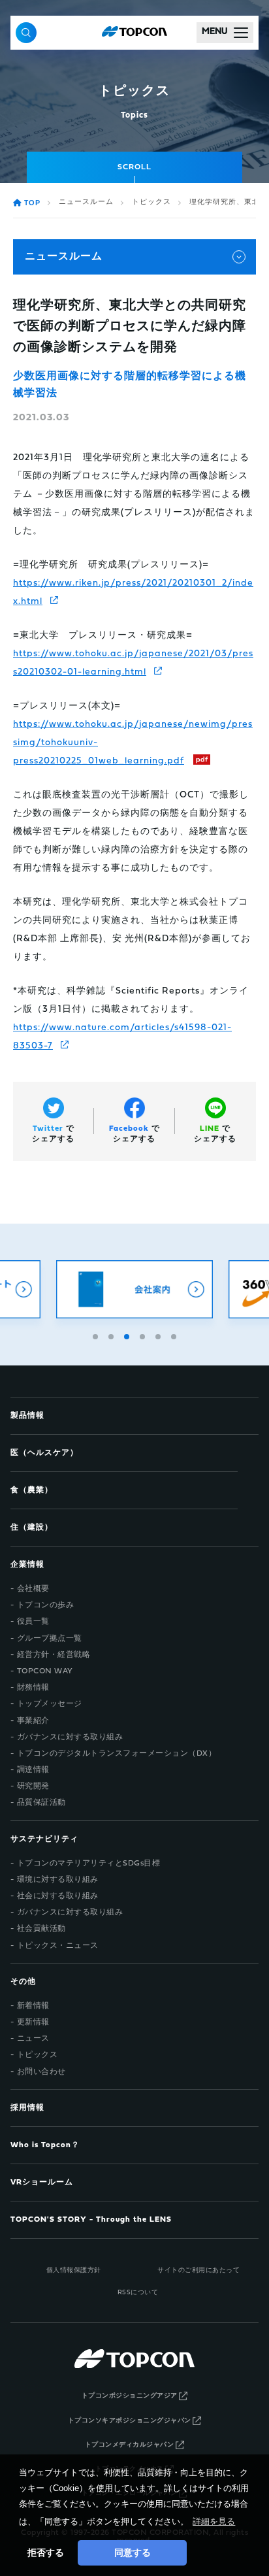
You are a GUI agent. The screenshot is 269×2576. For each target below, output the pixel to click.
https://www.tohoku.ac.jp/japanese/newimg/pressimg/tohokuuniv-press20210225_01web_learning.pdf (133, 743)
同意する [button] (133, 2552)
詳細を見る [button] (214, 2521)
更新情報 (33, 2022)
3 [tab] (128, 1335)
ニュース (33, 2039)
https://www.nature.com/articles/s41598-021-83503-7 (122, 1037)
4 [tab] (144, 1335)
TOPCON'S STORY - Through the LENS (91, 2220)
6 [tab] (175, 1335)
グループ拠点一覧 (50, 1639)
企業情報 (27, 1565)
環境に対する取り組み (58, 1880)
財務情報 (33, 1688)
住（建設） (32, 1528)
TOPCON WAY (45, 1671)
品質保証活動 (41, 1803)
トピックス (151, 202)
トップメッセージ (50, 1704)
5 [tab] (159, 1335)
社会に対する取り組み (58, 1896)
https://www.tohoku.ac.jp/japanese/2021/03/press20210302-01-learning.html (133, 663)
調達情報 (33, 1770)
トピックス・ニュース (58, 1946)
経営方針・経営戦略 (54, 1655)
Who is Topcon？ (45, 2145)
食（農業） (32, 1490)
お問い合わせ (41, 2072)
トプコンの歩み (46, 1605)
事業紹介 (33, 1721)
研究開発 (33, 1786)
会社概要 (33, 1589)
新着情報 (33, 2006)
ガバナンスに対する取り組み (70, 1737)
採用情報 (27, 2108)
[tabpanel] (134, 1289)
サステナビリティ (44, 1839)
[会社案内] (134, 1289)
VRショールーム (42, 2183)
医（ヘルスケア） (44, 1453)
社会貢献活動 (41, 1929)
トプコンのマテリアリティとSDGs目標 (89, 1864)
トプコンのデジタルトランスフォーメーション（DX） (117, 1754)
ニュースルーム (86, 202)
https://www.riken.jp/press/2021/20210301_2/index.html (133, 593)
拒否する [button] (46, 2552)
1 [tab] (97, 1335)
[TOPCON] (134, 33)
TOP (32, 204)
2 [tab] (112, 1335)
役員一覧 (33, 1622)
